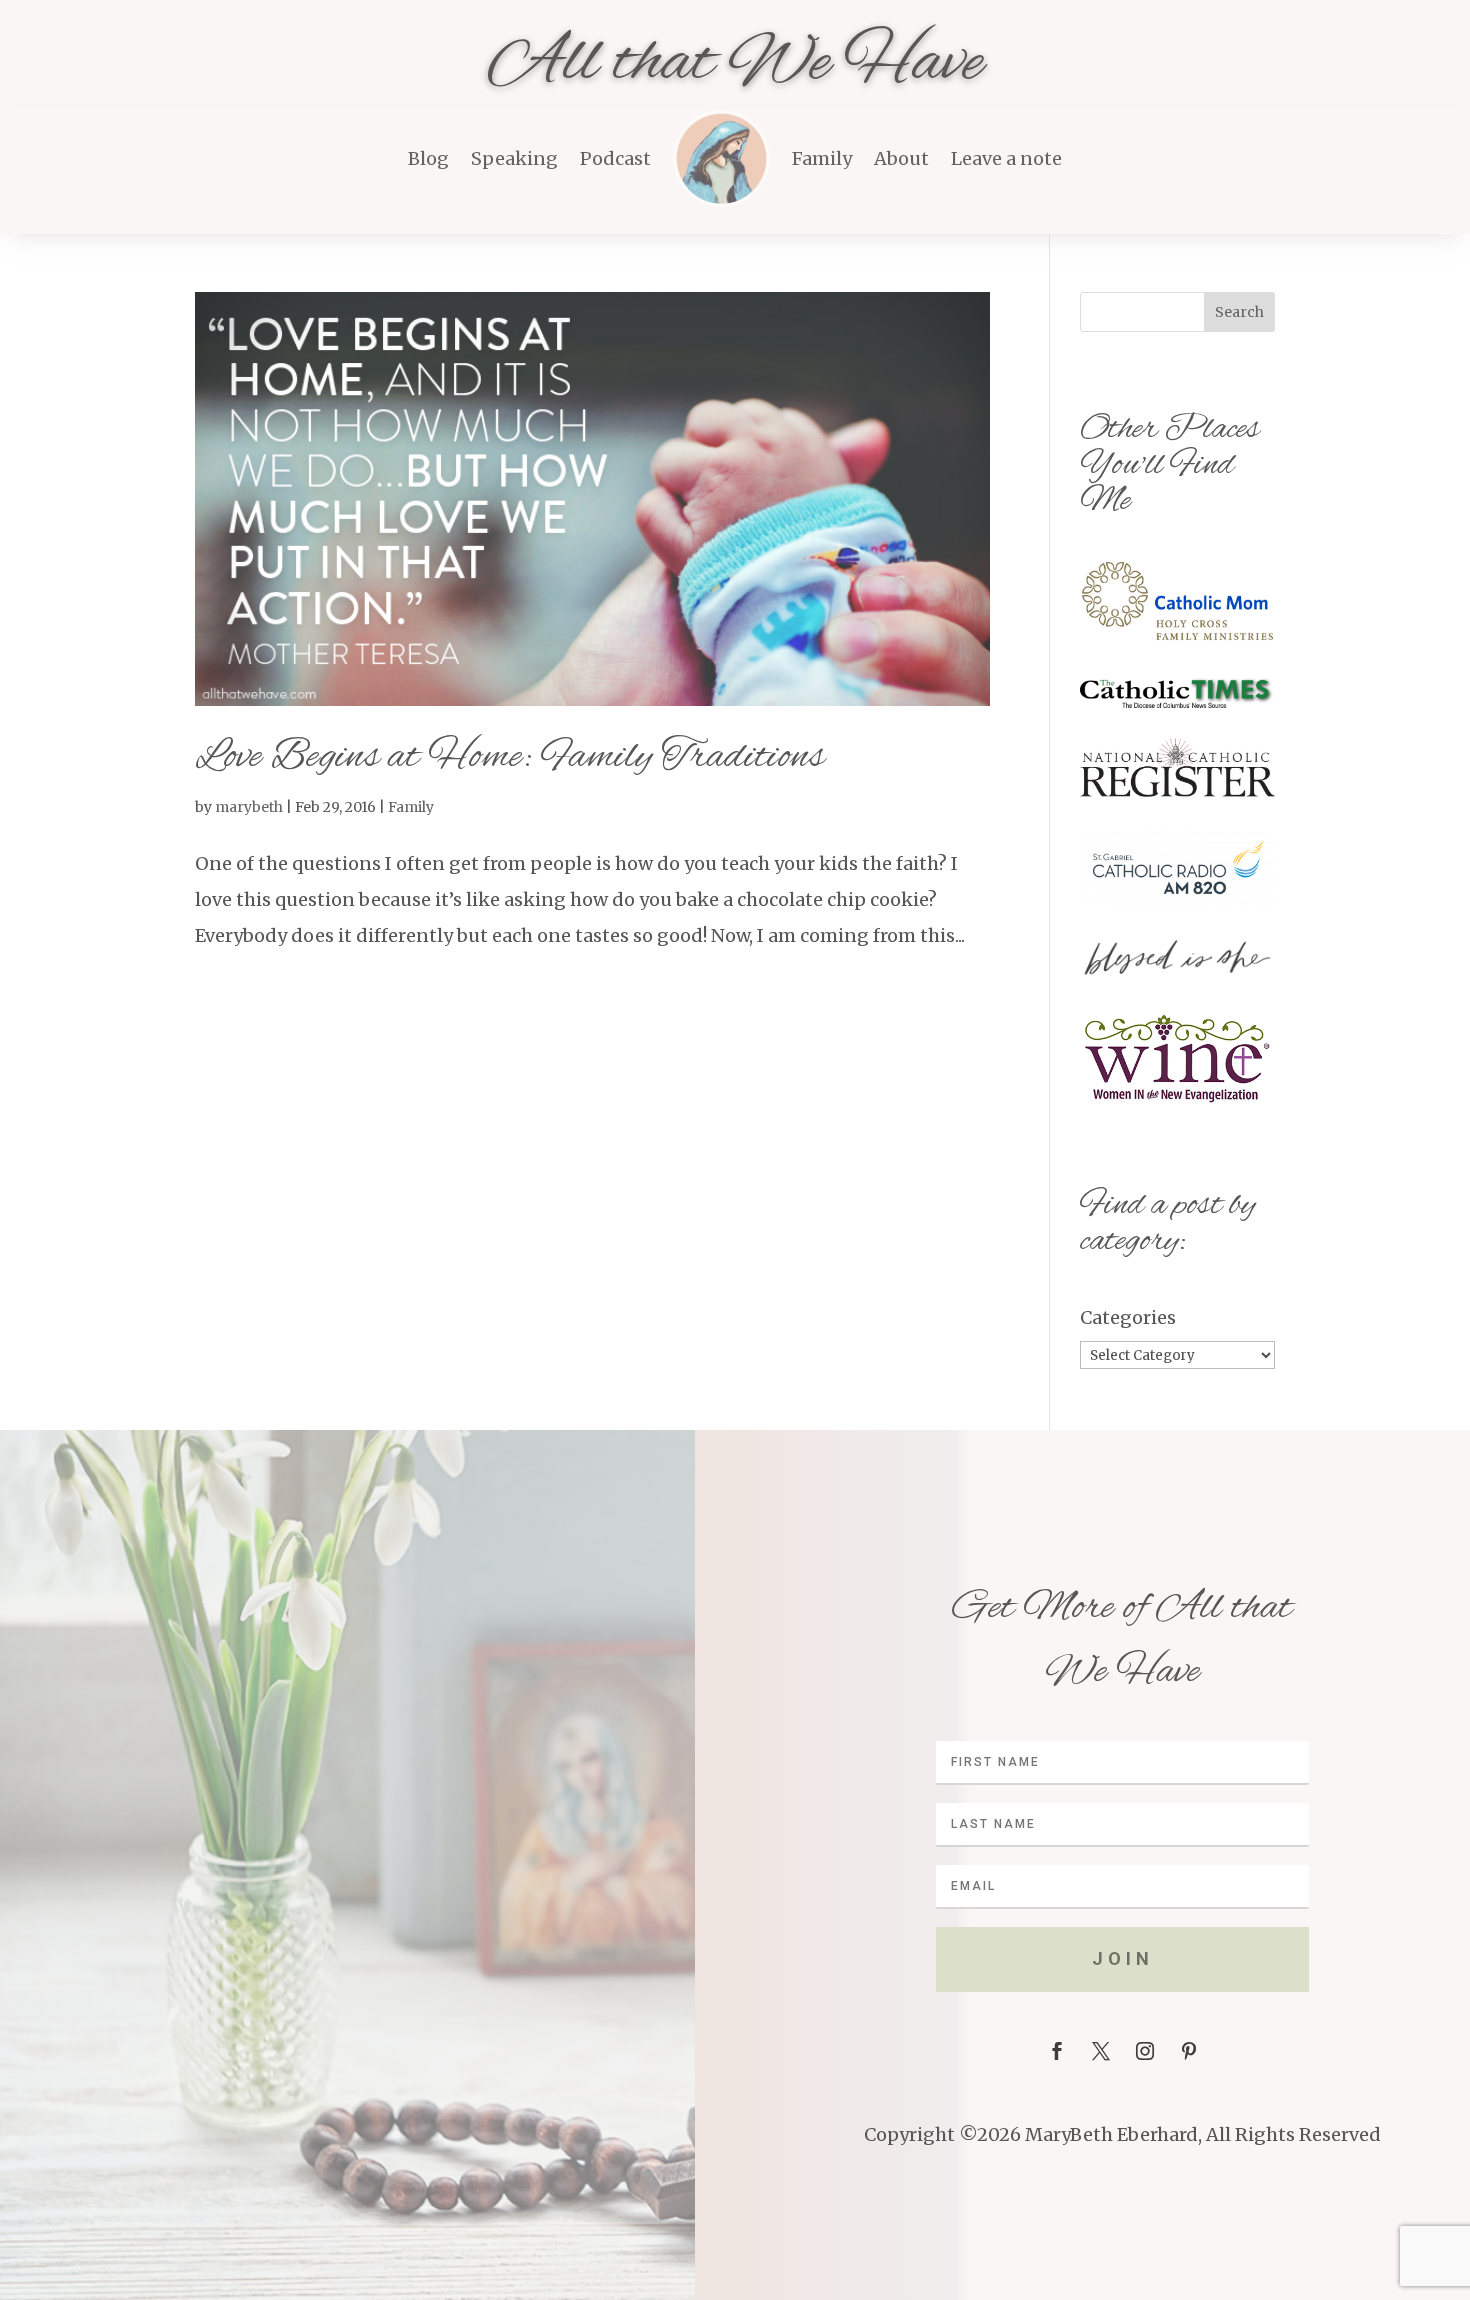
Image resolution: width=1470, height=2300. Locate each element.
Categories (1128, 1317)
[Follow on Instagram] (1145, 2051)
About (901, 158)
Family (822, 158)
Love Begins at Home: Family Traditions (509, 757)
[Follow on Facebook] (1057, 2051)
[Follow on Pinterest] (1189, 2051)
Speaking (514, 158)
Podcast (615, 158)
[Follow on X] (1101, 2051)
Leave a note (1006, 158)
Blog (428, 158)
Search (1239, 312)
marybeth (249, 807)
